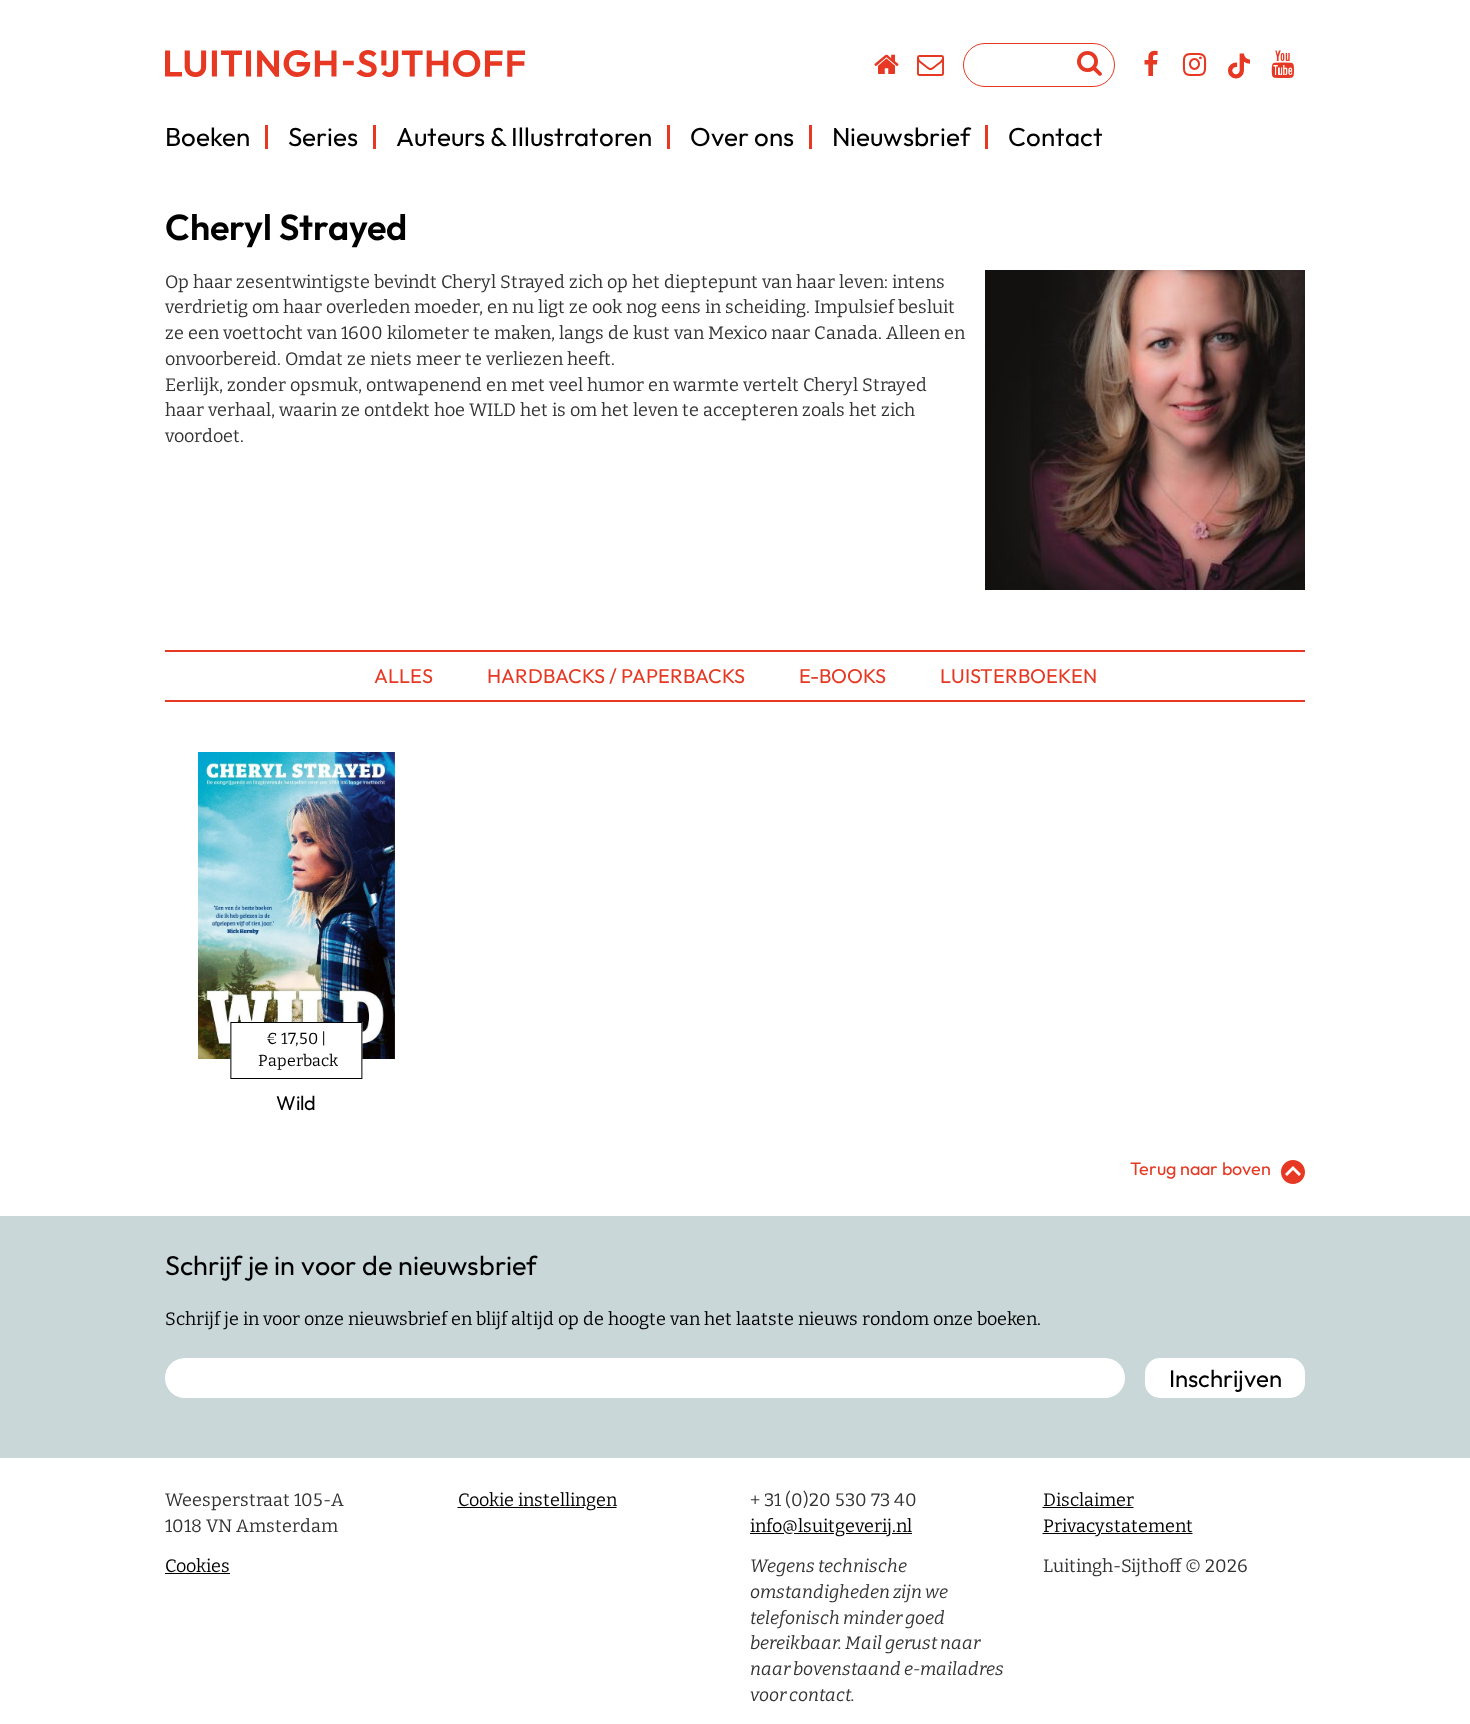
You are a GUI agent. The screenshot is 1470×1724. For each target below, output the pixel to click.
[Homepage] (887, 68)
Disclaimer (1088, 1500)
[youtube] (1283, 68)
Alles (403, 675)
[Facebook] (1151, 68)
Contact (1055, 136)
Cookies (197, 1566)
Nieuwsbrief (901, 136)
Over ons (742, 136)
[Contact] (931, 68)
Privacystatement (1118, 1526)
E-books (842, 675)
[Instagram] (1195, 68)
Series (323, 136)
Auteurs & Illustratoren (524, 136)
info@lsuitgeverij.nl (831, 1526)
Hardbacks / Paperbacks (616, 675)
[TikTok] (1239, 75)
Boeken (207, 136)
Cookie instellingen (537, 1500)
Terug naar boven (1200, 1168)
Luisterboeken (1018, 675)
